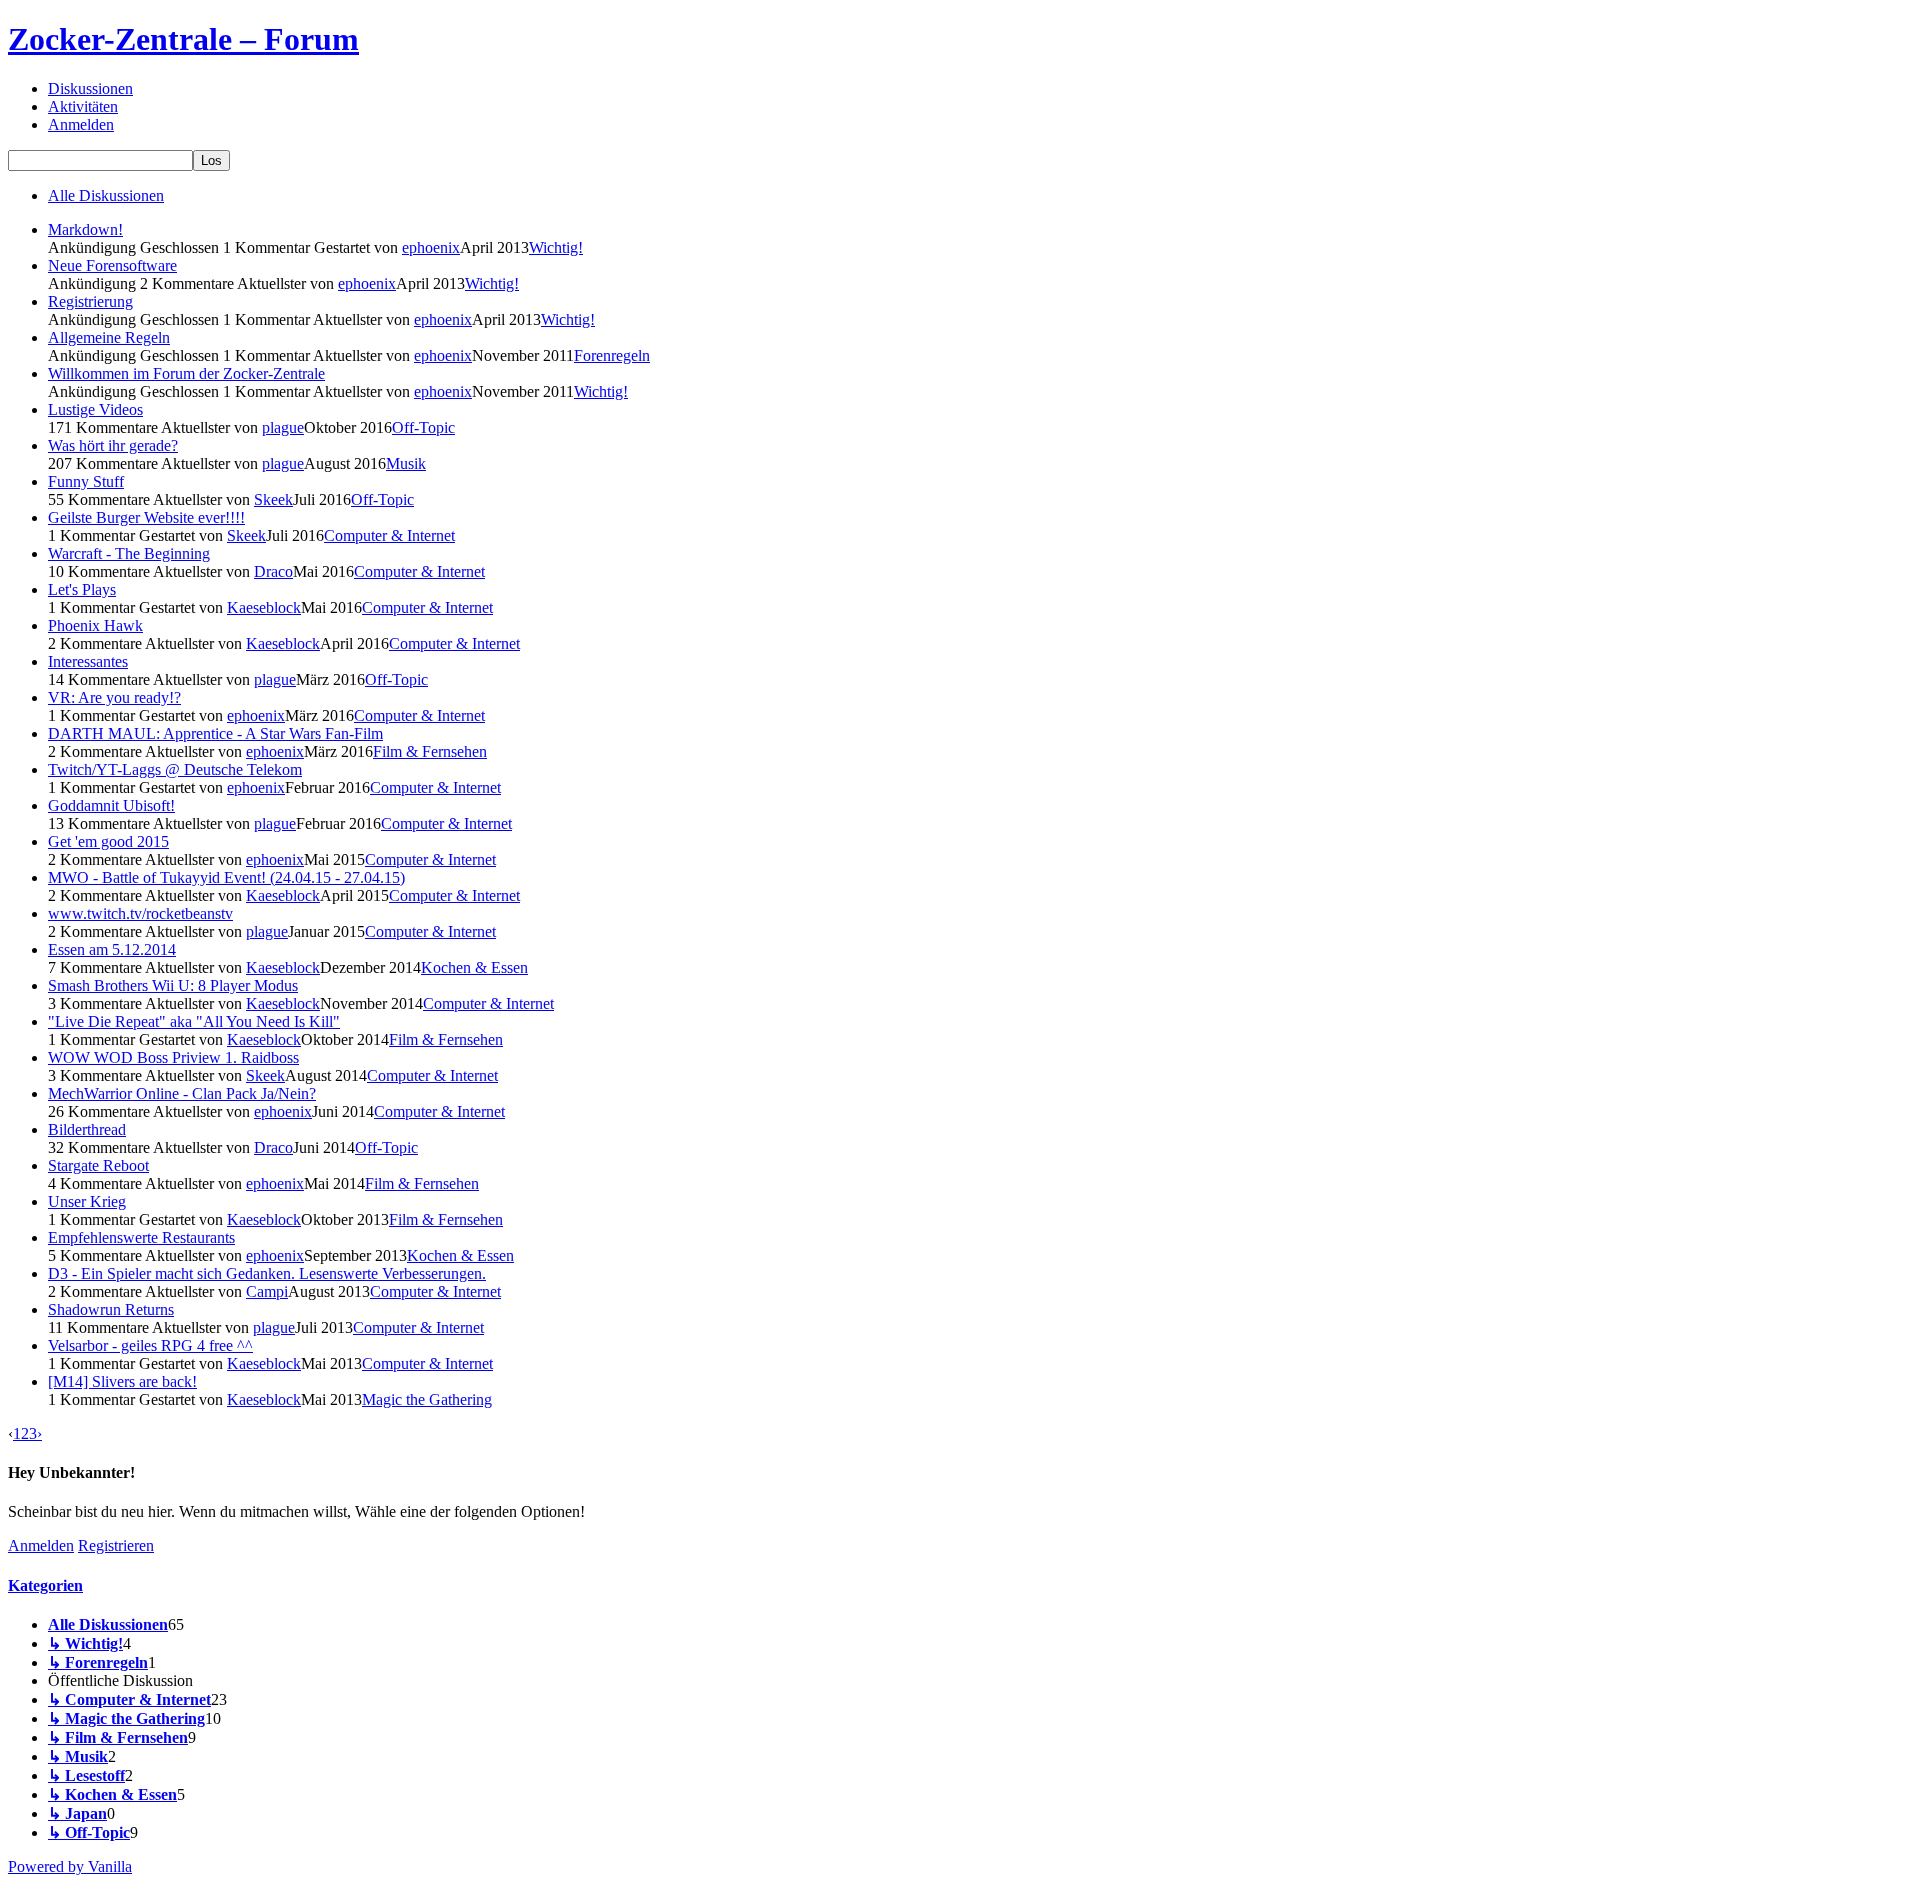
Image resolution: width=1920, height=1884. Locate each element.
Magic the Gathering (427, 1399)
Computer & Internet (389, 535)
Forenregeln (612, 355)
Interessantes (88, 661)
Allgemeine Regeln (109, 337)
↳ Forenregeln (98, 1662)
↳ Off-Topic (89, 1832)
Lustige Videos (95, 409)
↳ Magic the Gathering (126, 1718)
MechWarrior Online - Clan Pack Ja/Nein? (182, 1093)
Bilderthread (87, 1129)
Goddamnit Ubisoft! (111, 805)
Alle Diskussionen (106, 195)
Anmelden (81, 124)
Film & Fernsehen (430, 751)
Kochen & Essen (474, 967)
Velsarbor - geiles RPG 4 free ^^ (150, 1345)
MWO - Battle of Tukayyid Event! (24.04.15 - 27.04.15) (226, 877)
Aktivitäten (83, 106)
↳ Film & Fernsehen (118, 1737)
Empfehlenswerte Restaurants (141, 1237)
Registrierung (90, 301)
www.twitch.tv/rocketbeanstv (140, 913)
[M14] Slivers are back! (122, 1381)
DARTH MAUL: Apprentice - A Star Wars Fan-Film (215, 733)
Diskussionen (90, 88)
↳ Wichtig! (85, 1643)
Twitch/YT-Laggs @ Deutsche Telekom (175, 769)
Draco (273, 571)
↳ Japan (77, 1813)
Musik (406, 463)
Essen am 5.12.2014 (112, 949)
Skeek (273, 499)
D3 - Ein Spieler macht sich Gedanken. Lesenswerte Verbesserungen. (267, 1273)
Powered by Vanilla (70, 1866)
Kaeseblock (264, 607)
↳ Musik (78, 1756)
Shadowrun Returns (111, 1309)
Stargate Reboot (98, 1165)
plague (283, 427)
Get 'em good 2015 (108, 841)
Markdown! (85, 229)
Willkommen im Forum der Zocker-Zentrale (186, 373)
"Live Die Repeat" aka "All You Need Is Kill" (194, 1021)
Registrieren (116, 1545)
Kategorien (45, 1585)
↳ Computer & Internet (129, 1699)
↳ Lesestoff (86, 1775)
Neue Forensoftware (112, 265)
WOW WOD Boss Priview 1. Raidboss (173, 1057)
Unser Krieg (87, 1201)
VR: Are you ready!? (114, 697)
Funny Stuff (86, 481)
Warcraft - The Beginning (129, 553)
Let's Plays (82, 589)
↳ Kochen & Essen (112, 1794)
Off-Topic (423, 427)
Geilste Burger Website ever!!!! (146, 517)
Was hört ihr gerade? (113, 445)
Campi (267, 1291)
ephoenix (431, 247)
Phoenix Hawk (95, 625)
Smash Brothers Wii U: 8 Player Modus (173, 985)
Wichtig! (556, 247)
